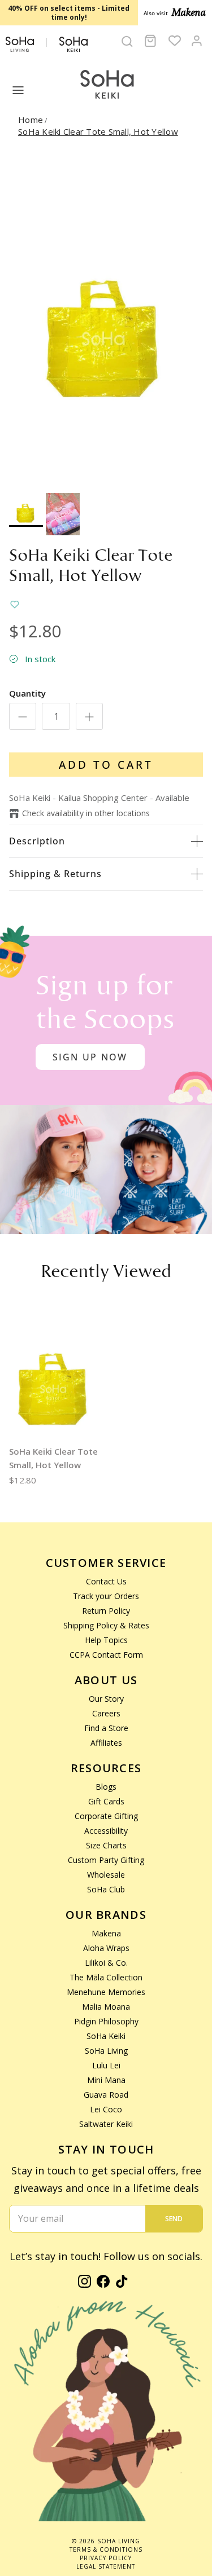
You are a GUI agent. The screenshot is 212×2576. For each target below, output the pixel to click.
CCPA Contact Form (106, 1655)
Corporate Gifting (106, 1816)
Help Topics (106, 1640)
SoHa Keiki (106, 2036)
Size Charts (106, 1845)
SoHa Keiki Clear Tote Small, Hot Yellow (98, 131)
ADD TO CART (106, 765)
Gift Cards (106, 1801)
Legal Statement (106, 2566)
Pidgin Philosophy (106, 2021)
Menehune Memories (106, 1992)
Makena (106, 1933)
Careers (106, 1713)
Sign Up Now (90, 1057)
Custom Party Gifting (106, 1860)
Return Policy (106, 1611)
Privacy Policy (106, 2558)
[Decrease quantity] (23, 716)
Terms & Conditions (106, 2549)
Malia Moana (106, 2007)
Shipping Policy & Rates (106, 1625)
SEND (174, 2219)
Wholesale (106, 1875)
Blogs (106, 1787)
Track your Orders (106, 1596)
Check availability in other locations (86, 813)
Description (37, 841)
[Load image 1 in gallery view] (106, 318)
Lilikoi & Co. (106, 1963)
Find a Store (106, 1728)
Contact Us (106, 1581)
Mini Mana (106, 2080)
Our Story (106, 1699)
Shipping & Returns (55, 874)
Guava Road (106, 2095)
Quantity (27, 693)
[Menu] (18, 90)
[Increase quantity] (89, 716)
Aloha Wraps (106, 1948)
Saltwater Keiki (106, 2124)
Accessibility (106, 1831)
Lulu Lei (106, 2065)
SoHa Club (106, 1889)
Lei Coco (106, 2109)
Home (31, 120)
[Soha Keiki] (106, 85)
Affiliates (106, 1743)
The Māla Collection (106, 1977)
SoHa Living (106, 2051)
